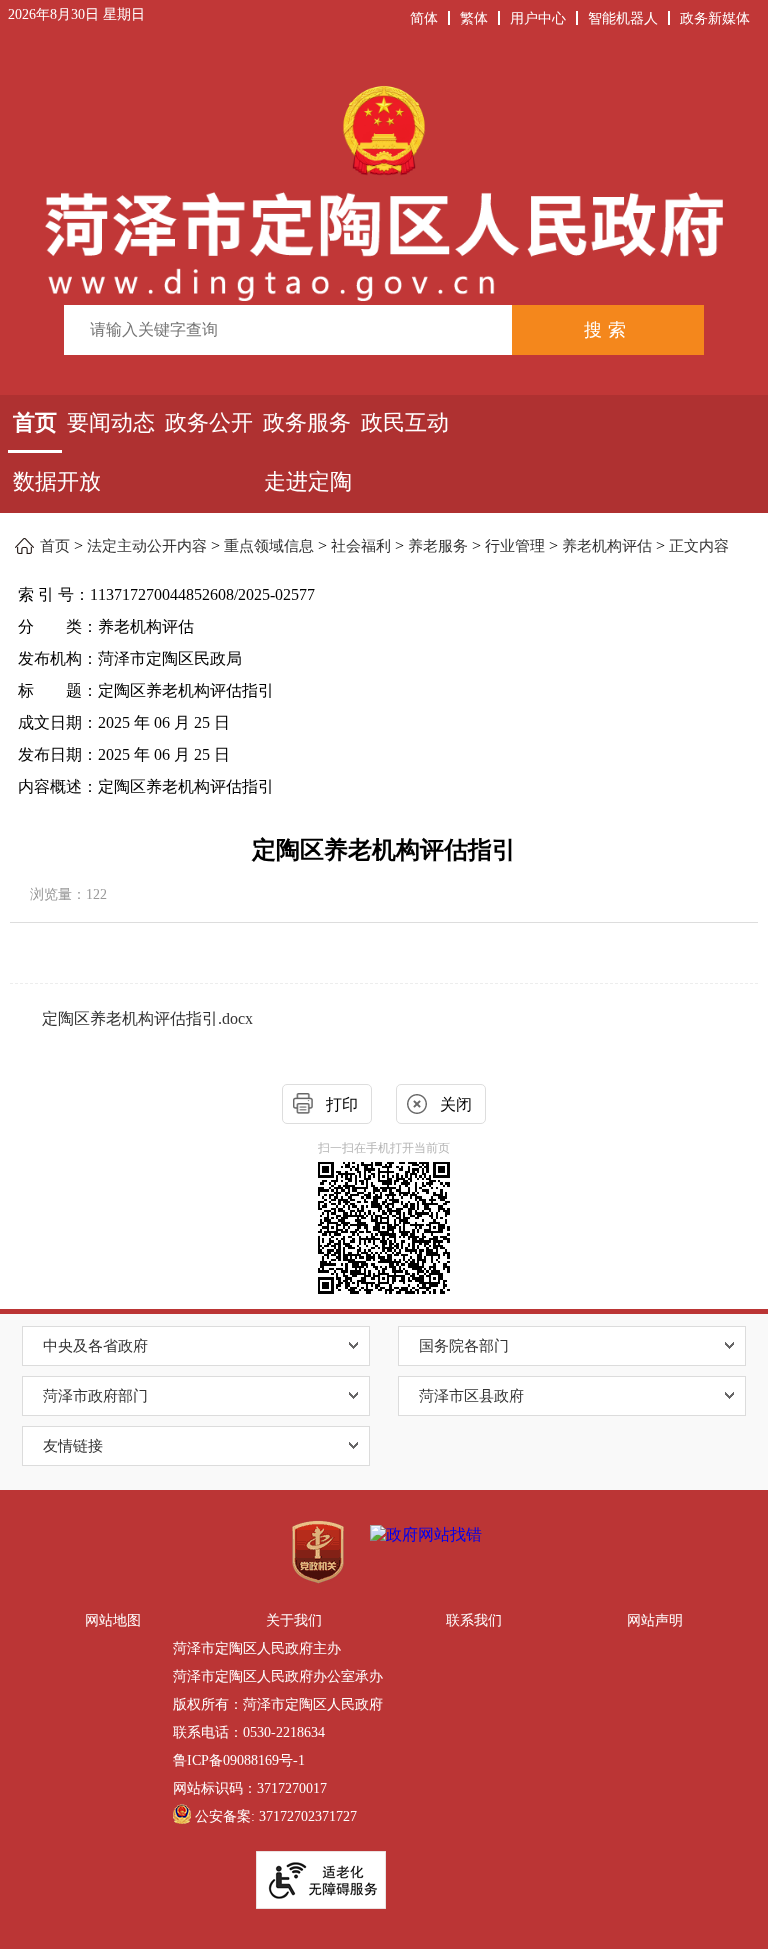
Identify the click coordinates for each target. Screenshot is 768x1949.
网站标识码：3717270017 (250, 1788)
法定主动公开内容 (147, 546)
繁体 (474, 19)
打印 (342, 1104)
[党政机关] (318, 1552)
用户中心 (538, 19)
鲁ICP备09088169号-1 (239, 1760)
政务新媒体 (715, 19)
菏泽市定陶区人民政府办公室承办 (278, 1676)
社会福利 (361, 546)
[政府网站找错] (426, 1535)
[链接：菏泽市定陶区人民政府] (384, 190)
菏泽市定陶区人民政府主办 (257, 1648)
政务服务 (307, 422)
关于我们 (294, 1620)
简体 (424, 19)
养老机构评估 (607, 546)
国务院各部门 (464, 1346)
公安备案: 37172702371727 (276, 1816)
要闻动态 (111, 422)
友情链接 (73, 1446)
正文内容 (699, 546)
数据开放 (57, 481)
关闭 (456, 1104)
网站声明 (655, 1620)
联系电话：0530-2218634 (249, 1732)
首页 (35, 422)
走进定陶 (308, 481)
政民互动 (405, 422)
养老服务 (438, 546)
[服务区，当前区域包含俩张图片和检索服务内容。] (384, 217)
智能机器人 (623, 19)
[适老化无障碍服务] (321, 1880)
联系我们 (474, 1620)
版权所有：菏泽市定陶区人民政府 (278, 1704)
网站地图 (113, 1620)
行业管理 (515, 546)
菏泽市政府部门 (95, 1396)
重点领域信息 (269, 546)
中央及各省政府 (95, 1346)
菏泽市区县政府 (471, 1396)
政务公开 (209, 422)
